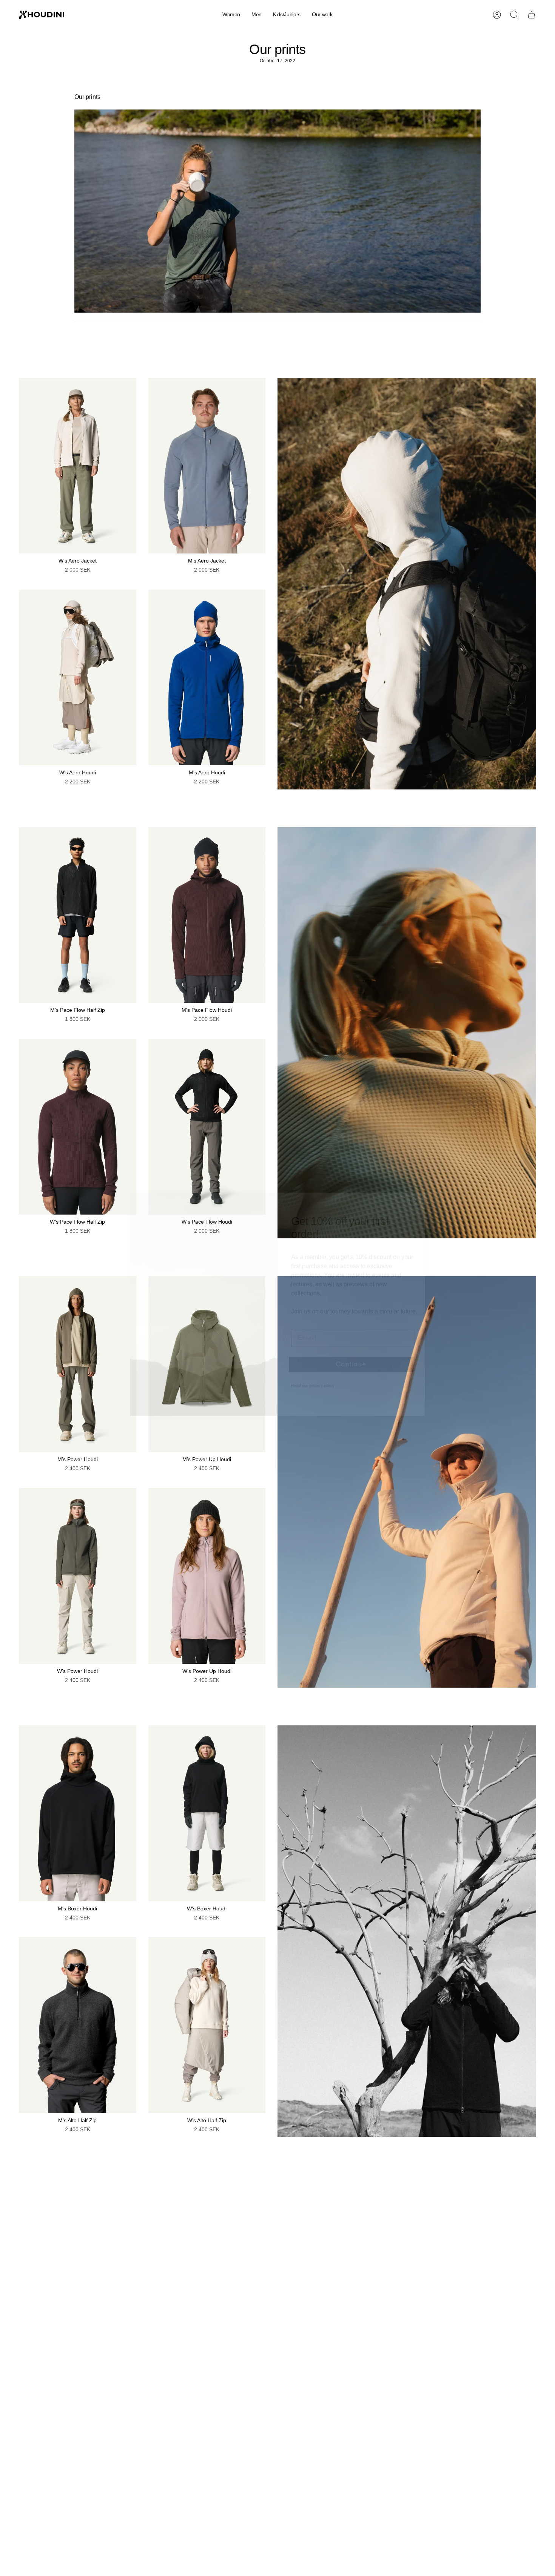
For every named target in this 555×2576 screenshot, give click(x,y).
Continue (351, 1348)
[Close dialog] (416, 1185)
